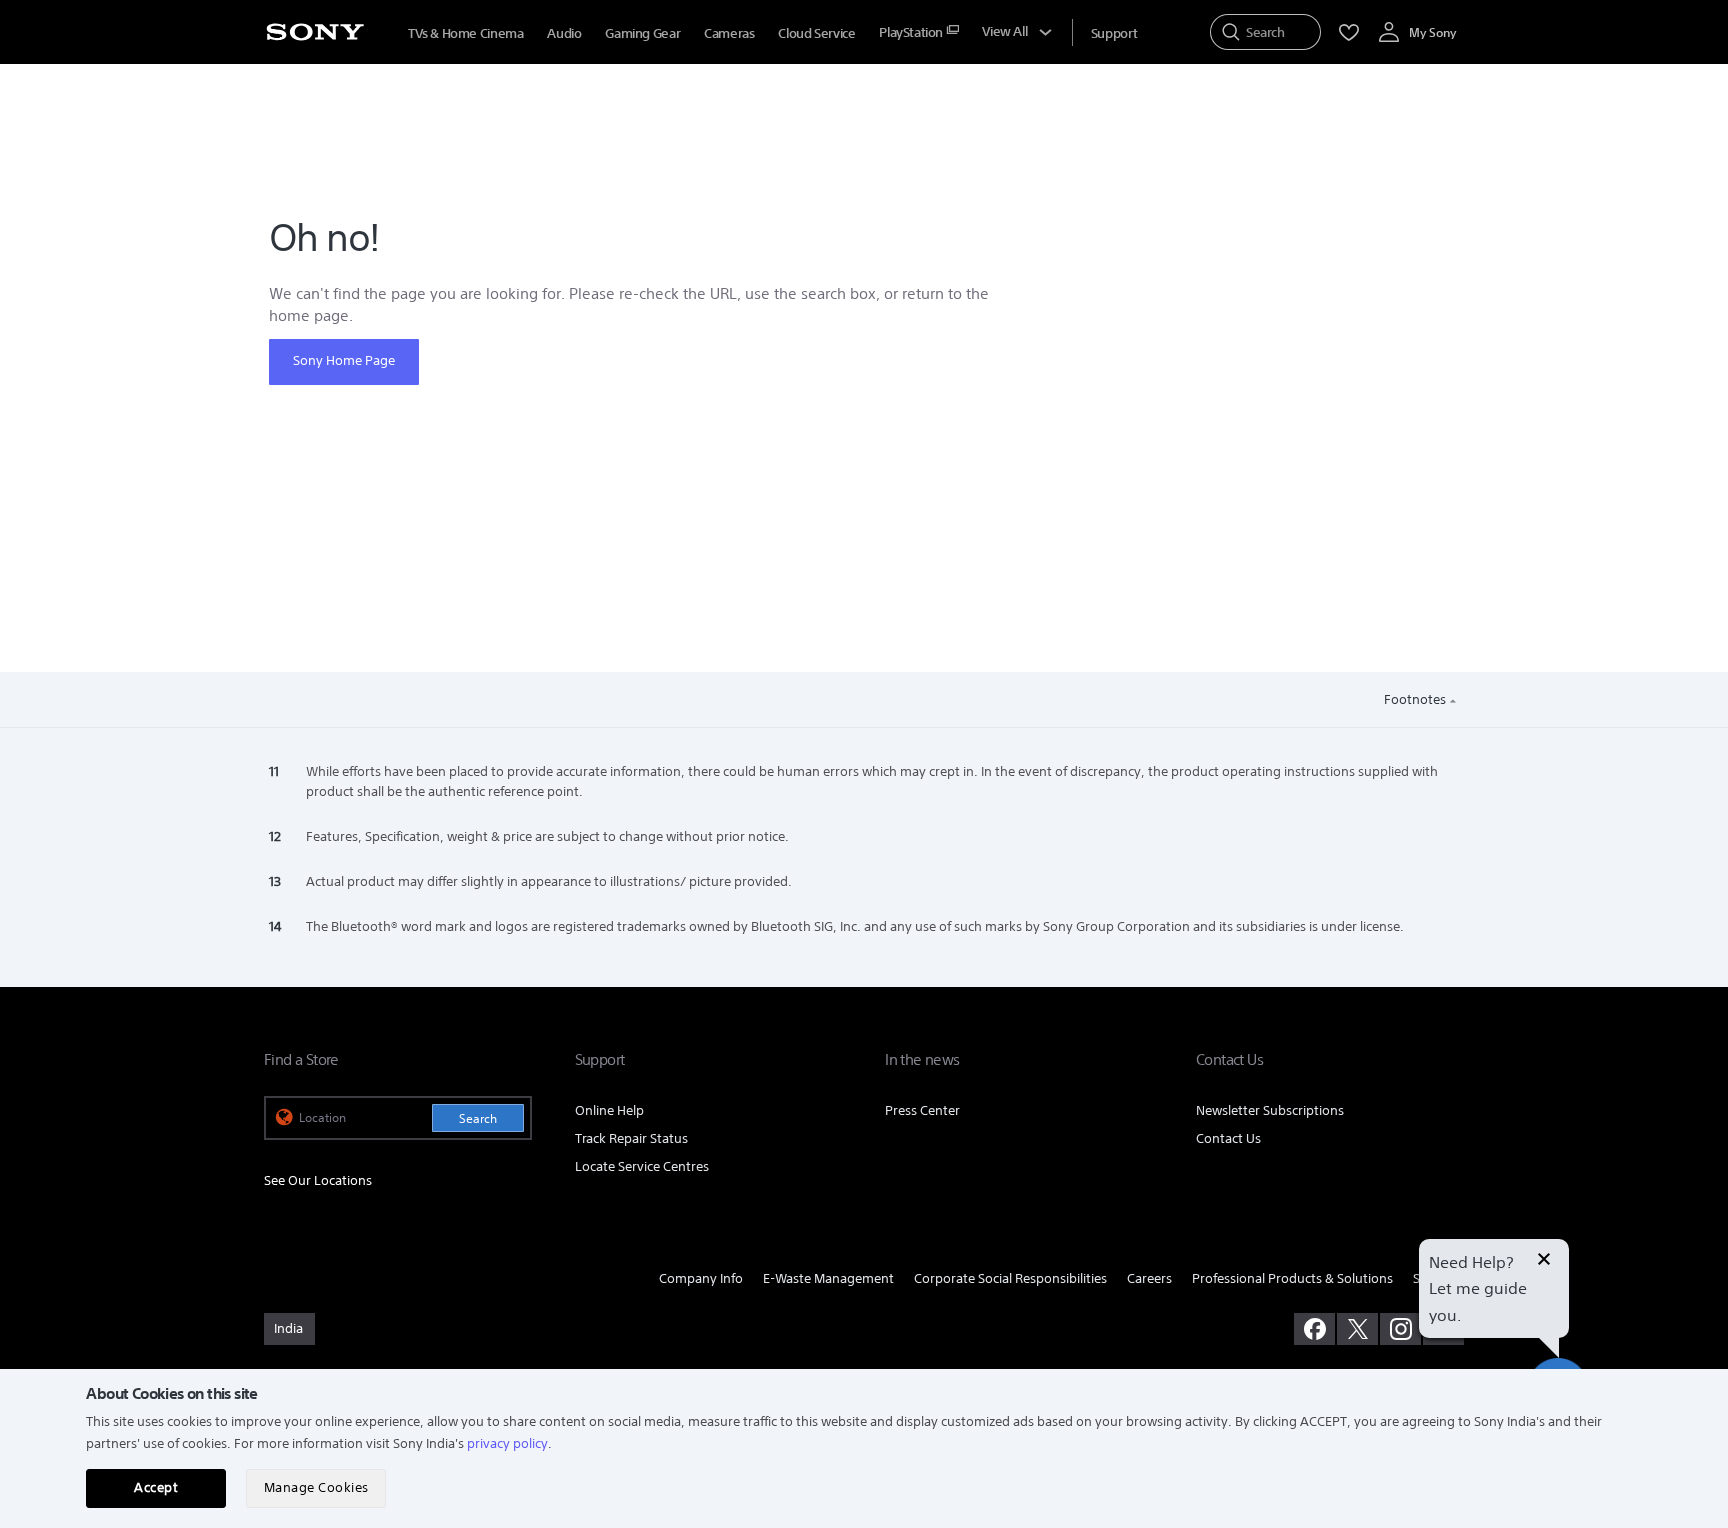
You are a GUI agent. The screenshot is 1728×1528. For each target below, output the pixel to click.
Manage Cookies (316, 1487)
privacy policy (507, 1443)
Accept (156, 1487)
